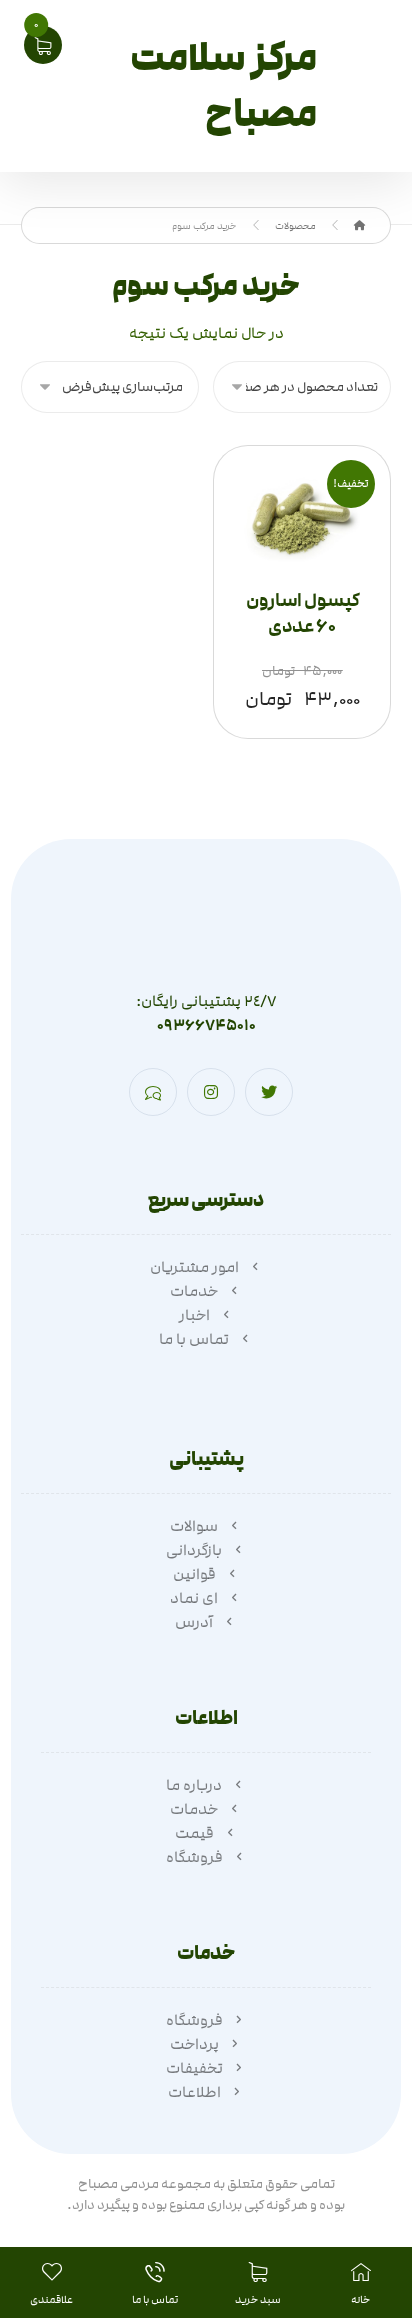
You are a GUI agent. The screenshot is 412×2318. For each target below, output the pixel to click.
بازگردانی (194, 1550)
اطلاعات (194, 2092)
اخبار (194, 1315)
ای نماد (194, 1598)
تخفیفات (194, 2068)
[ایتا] (153, 1092)
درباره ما (194, 1785)
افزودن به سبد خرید (294, 562)
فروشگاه (194, 1857)
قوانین (194, 1574)
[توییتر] (269, 1092)
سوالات (194, 1526)
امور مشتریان (194, 1267)
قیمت (194, 1833)
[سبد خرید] (43, 44)
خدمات (194, 1291)
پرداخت (194, 2044)
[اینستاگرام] (211, 1092)
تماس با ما (194, 1339)
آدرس (194, 1622)
